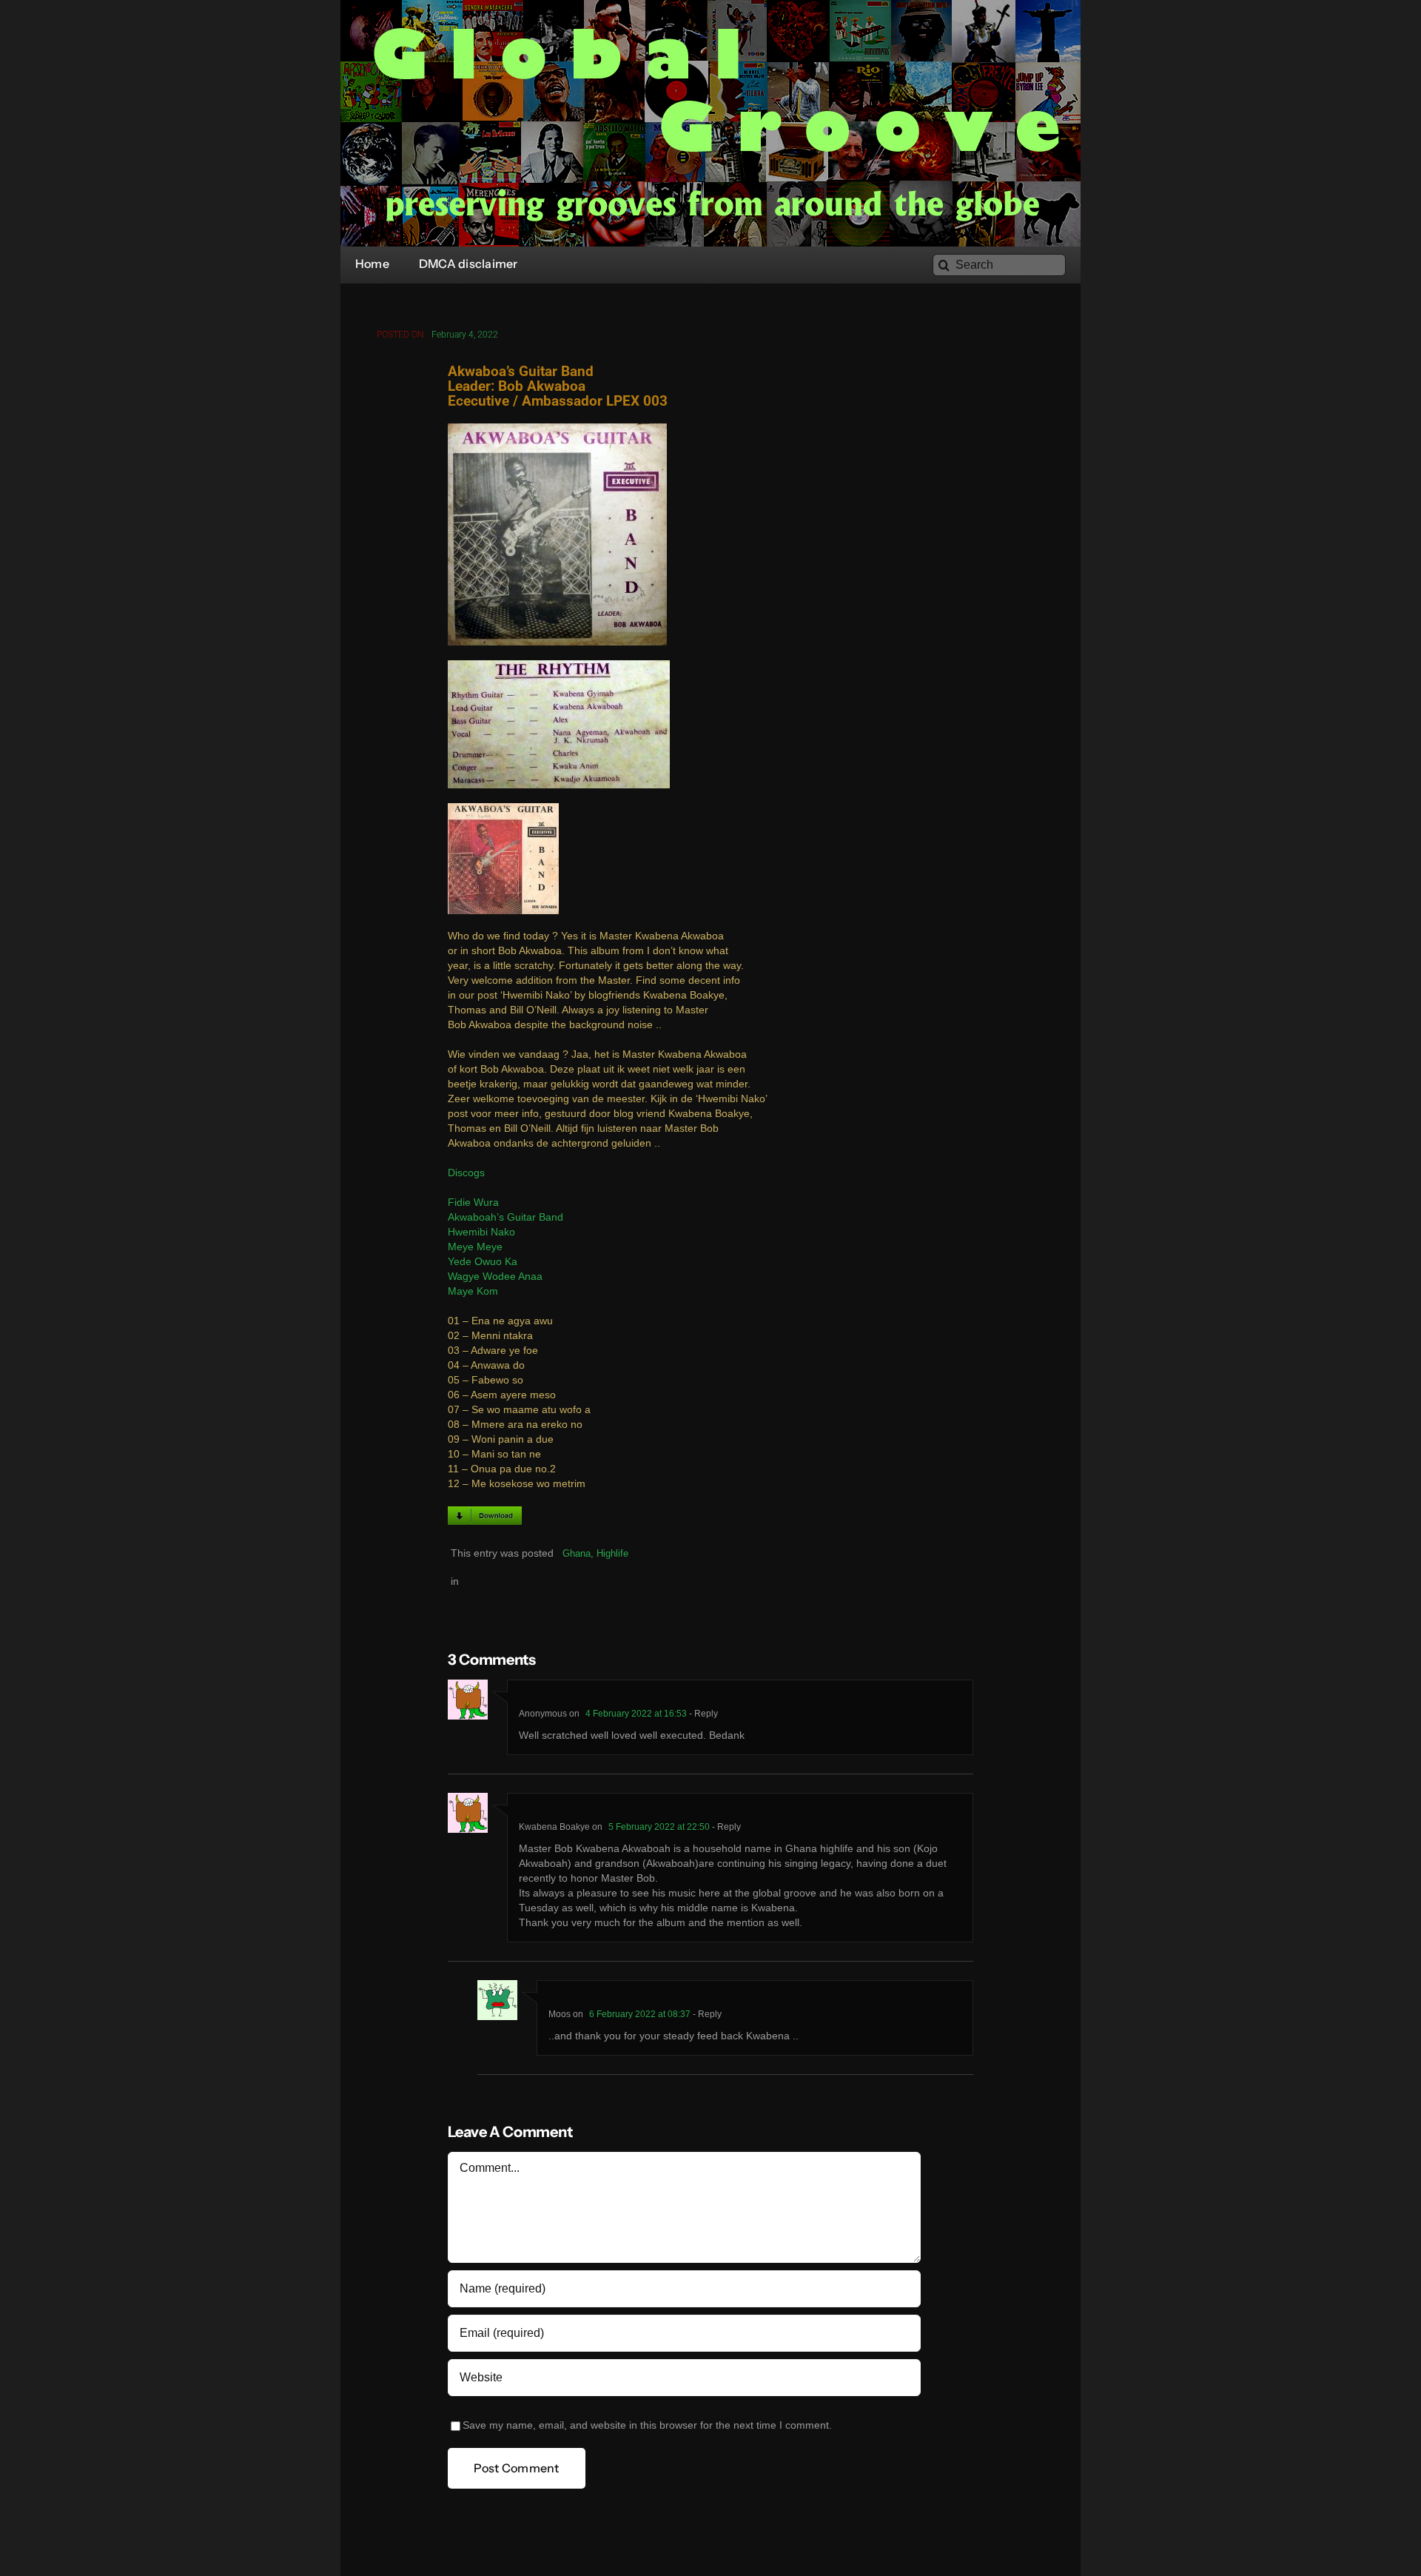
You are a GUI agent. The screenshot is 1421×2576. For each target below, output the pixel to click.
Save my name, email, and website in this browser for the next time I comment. (647, 2425)
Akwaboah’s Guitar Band (505, 1217)
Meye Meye (475, 1247)
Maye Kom (473, 1291)
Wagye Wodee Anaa (495, 1277)
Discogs (466, 1173)
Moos (560, 2014)
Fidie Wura (473, 1203)
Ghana (577, 1553)
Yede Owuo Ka (483, 1262)
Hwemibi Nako (481, 1232)
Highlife (612, 1553)
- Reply (702, 1714)
